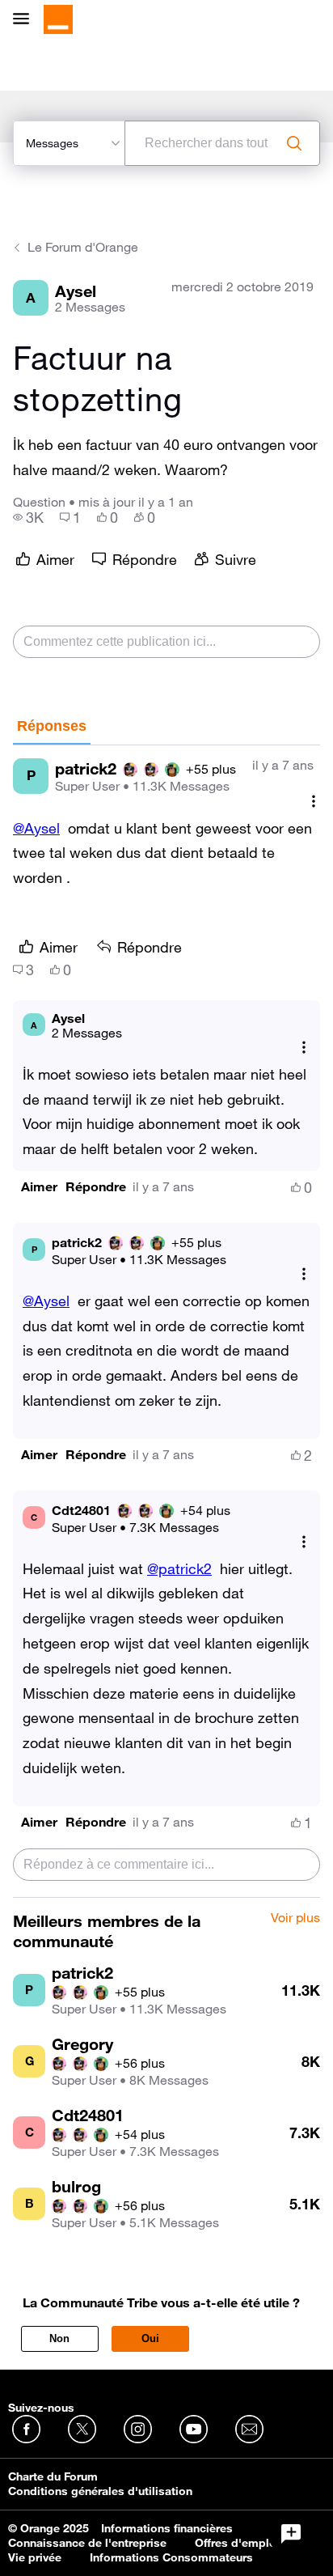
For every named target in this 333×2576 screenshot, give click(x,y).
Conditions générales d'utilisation (100, 2491)
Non (59, 2338)
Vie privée (35, 2557)
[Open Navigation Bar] (26, 20)
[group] (28, 517)
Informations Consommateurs (171, 2557)
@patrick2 (179, 1568)
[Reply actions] (304, 1048)
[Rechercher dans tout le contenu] (294, 143)
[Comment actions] (314, 802)
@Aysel (36, 828)
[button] (39, 1187)
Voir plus (295, 1918)
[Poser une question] (291, 2534)
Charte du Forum (53, 2476)
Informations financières (167, 2528)
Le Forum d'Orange (83, 247)
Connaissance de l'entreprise (87, 2543)
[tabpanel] (166, 1322)
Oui (150, 2338)
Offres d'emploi (237, 2543)
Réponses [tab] (52, 726)
